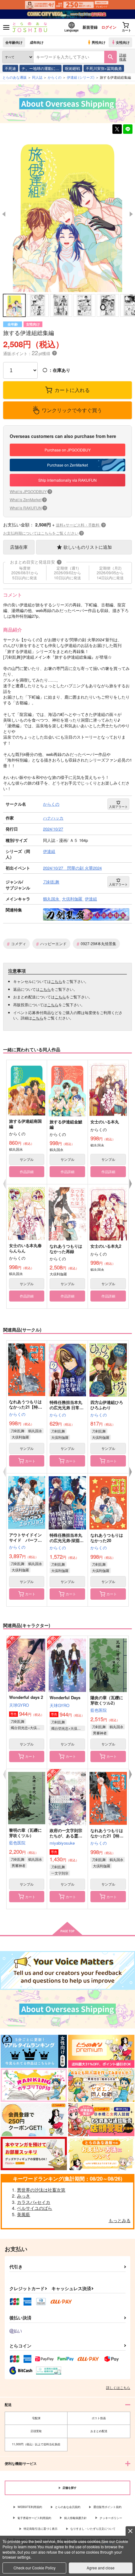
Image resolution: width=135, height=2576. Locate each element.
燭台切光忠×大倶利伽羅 (27, 1728)
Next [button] (131, 214)
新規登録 (90, 27)
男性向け (99, 42)
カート (30, 1461)
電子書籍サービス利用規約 (34, 2518)
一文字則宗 (60, 1873)
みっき (24, 2196)
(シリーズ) (81, 77)
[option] (67, 214)
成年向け (37, 42)
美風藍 (24, 2214)
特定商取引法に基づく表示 (40, 2529)
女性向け (123, 42)
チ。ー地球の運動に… (40, 68)
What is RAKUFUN (28, 508)
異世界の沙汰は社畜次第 (41, 2190)
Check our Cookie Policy (35, 2568)
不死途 (10, 68)
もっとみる (120, 2220)
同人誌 (37, 77)
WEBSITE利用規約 (30, 2507)
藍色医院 (99, 1710)
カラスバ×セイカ (34, 2202)
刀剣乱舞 (18, 1431)
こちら (57, 981)
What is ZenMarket (28, 499)
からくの (17, 1414)
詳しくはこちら (118, 2387)
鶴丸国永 (35, 1431)
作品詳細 (27, 1172)
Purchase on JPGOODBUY (68, 450)
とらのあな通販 (15, 77)
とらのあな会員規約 (68, 2507)
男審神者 (100, 1733)
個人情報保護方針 (75, 2518)
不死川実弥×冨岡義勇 (104, 68)
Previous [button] (4, 214)
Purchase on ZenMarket (67, 465)
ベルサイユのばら (35, 2208)
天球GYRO (19, 1705)
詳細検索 (123, 57)
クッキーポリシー (111, 2518)
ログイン (109, 27)
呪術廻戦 (73, 68)
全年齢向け (14, 42)
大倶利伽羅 (20, 1437)
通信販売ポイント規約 (107, 2507)
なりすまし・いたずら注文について (93, 2529)
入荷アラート (118, 807)
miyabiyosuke (62, 1843)
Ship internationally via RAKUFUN (67, 480)
